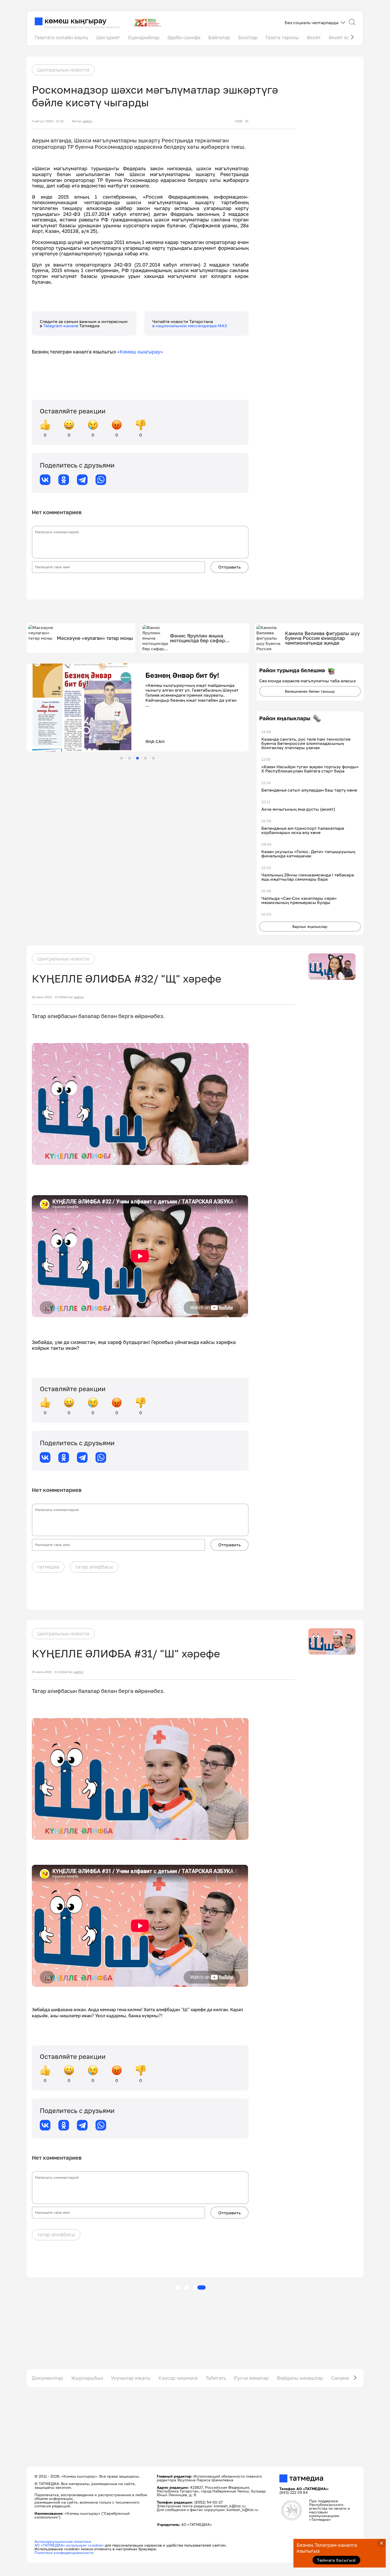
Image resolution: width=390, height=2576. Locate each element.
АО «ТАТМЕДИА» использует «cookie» (69, 2545)
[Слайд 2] (129, 758)
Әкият (314, 37)
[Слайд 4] (145, 758)
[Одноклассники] (64, 480)
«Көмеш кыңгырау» (140, 352)
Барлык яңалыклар (310, 926)
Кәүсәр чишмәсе (178, 2378)
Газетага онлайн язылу (62, 37)
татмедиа (48, 1567)
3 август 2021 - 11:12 (48, 121)
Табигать (216, 2378)
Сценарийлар (144, 37)
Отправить (229, 567)
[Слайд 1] (122, 758)
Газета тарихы (282, 37)
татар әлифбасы (94, 1567)
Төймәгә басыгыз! (336, 2560)
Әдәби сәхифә (184, 37)
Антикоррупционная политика (63, 2541)
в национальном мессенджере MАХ (190, 326)
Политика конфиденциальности (64, 2553)
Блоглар (248, 37)
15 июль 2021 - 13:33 (47, 1672)
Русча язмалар (251, 2378)
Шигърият (108, 37)
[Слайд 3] (137, 758)
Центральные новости (63, 70)
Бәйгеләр (219, 37)
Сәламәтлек (345, 2378)
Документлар (47, 2378)
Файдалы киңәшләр (300, 2378)
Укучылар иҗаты (131, 2378)
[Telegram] (82, 480)
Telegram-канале (61, 326)
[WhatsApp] (101, 480)
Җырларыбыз (87, 2378)
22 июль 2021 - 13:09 (47, 997)
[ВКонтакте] (45, 480)
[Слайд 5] (153, 758)
